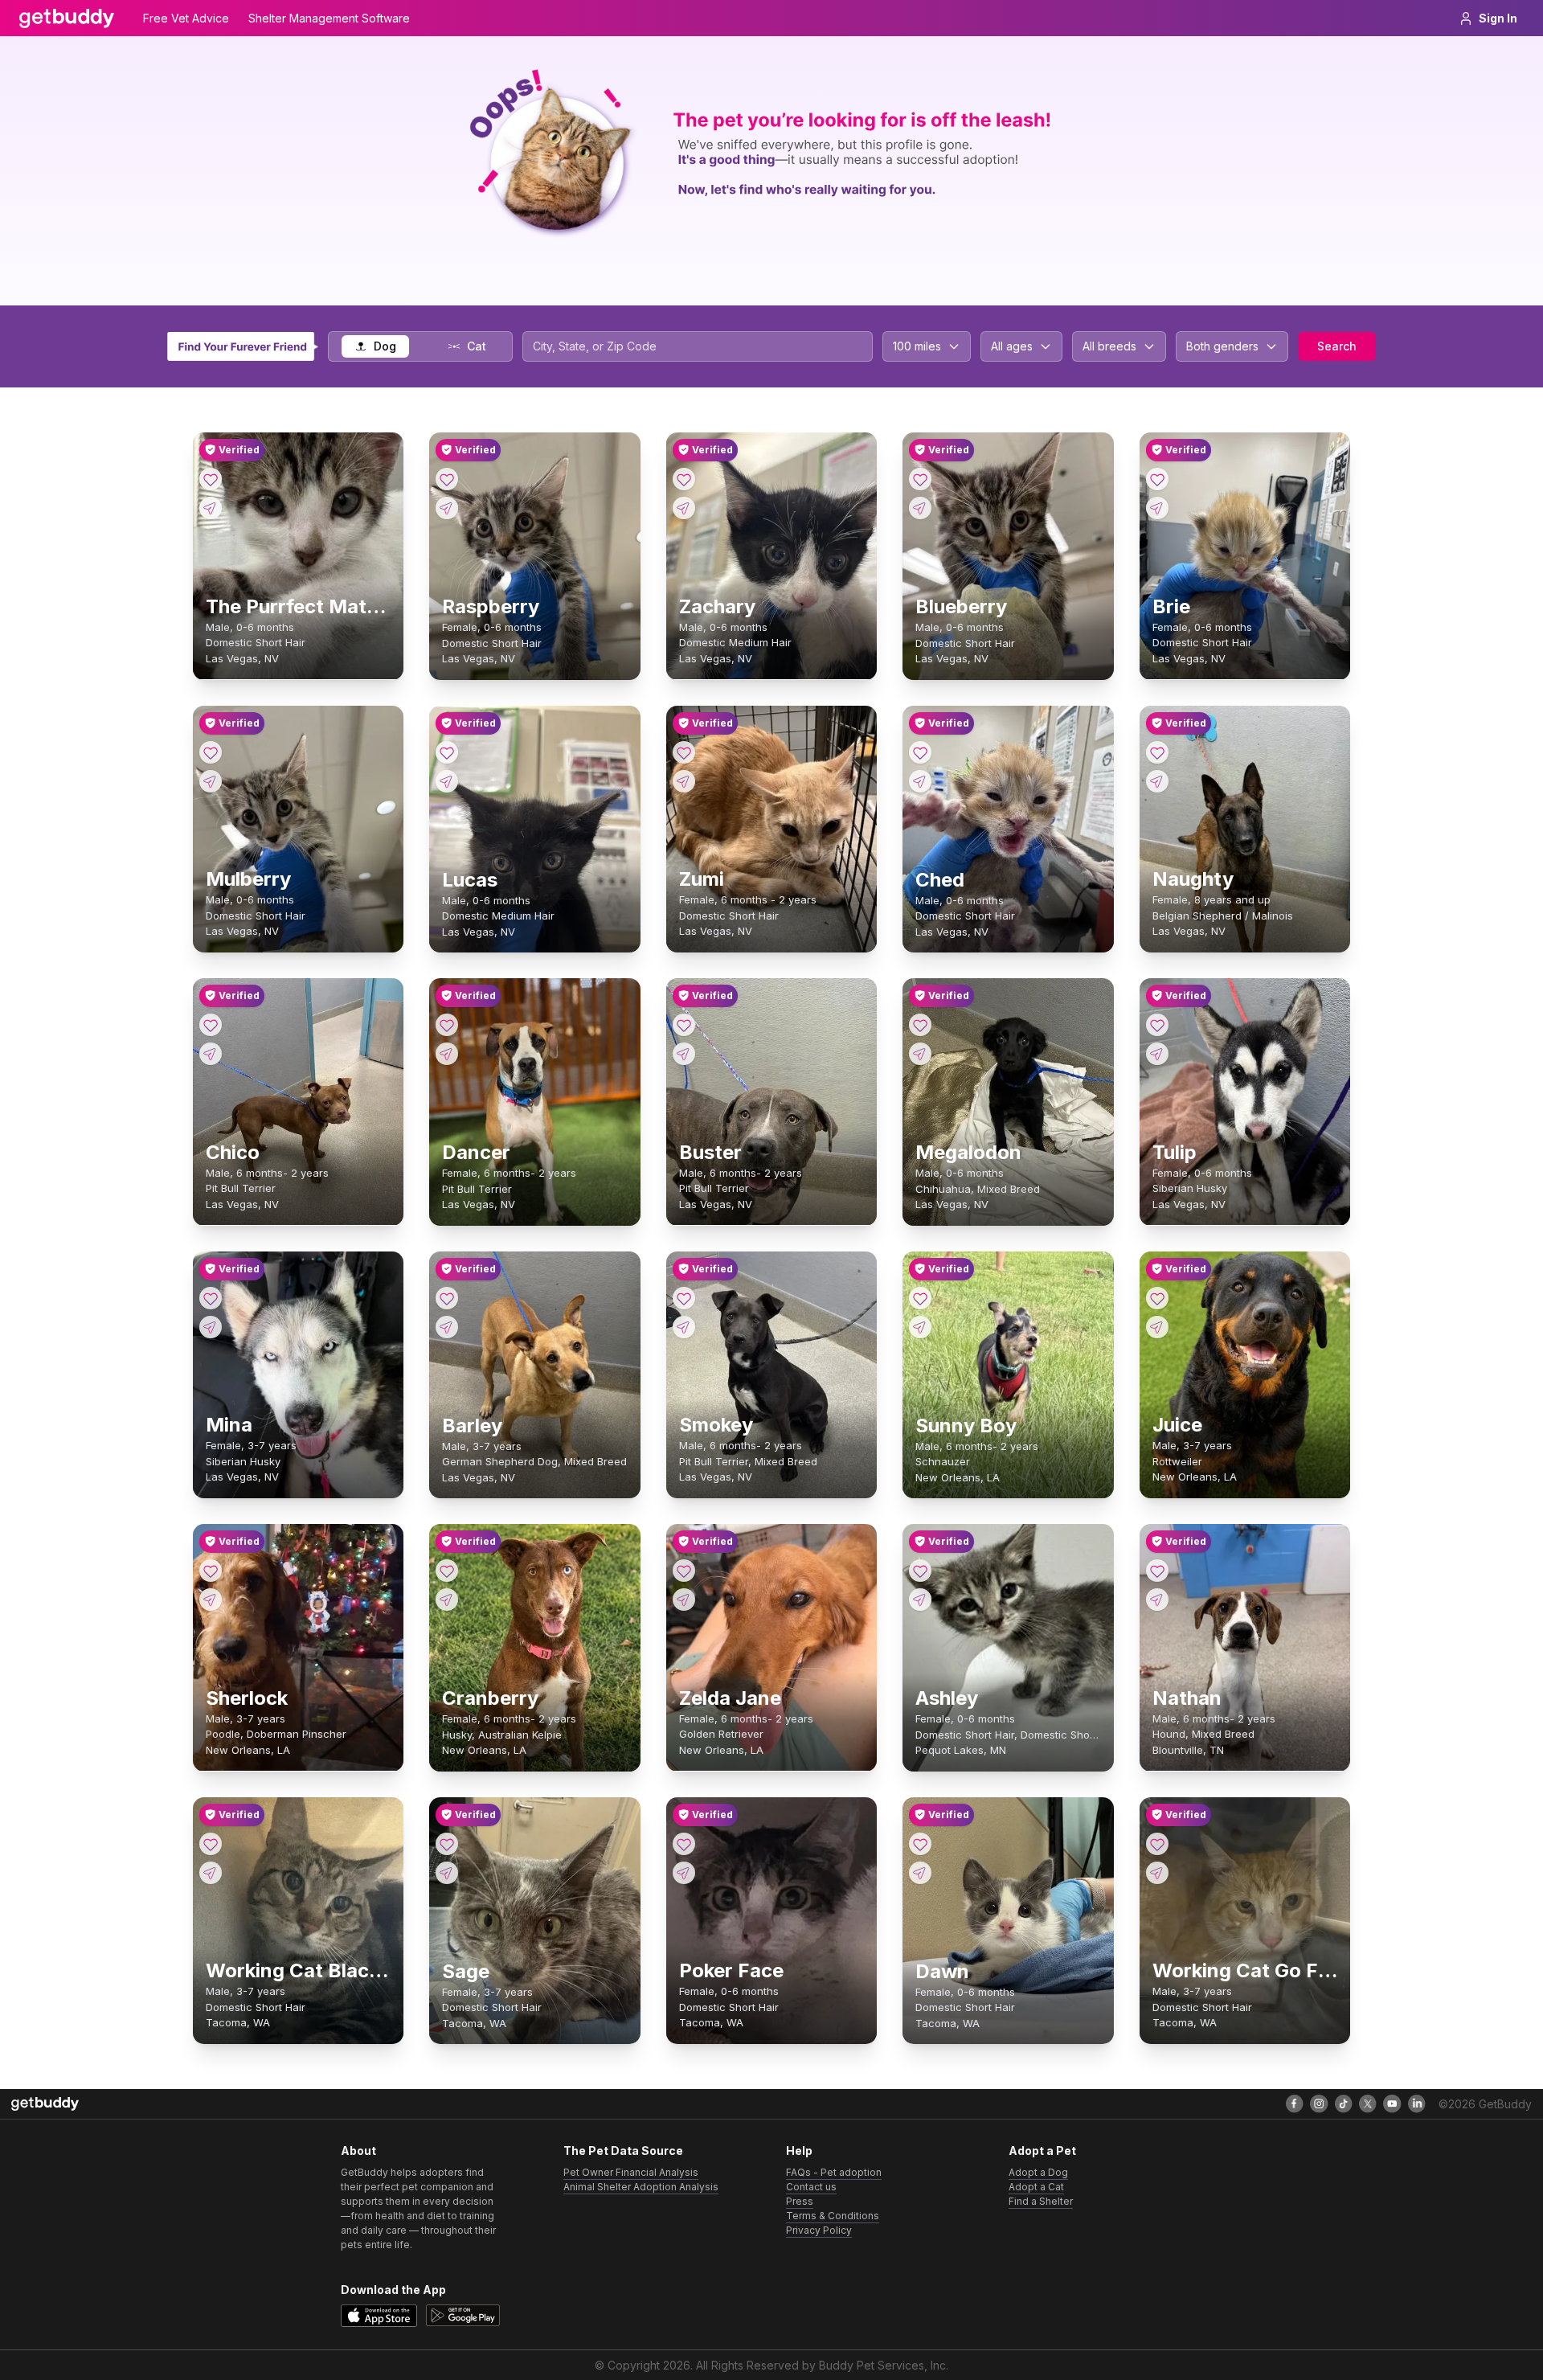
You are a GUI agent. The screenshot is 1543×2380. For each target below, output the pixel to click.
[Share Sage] (447, 1873)
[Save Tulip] (1157, 1025)
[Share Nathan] (1157, 1600)
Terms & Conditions (833, 2216)
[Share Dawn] (920, 1873)
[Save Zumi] (684, 752)
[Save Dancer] (447, 1025)
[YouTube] (1392, 2103)
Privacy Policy (819, 2230)
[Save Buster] (684, 1025)
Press (800, 2201)
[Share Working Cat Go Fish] (1157, 1873)
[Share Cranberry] (447, 1600)
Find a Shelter (1041, 2201)
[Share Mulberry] (211, 781)
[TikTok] (1344, 2103)
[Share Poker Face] (684, 1873)
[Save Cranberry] (447, 1571)
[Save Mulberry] (211, 752)
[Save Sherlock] (211, 1571)
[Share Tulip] (1157, 1054)
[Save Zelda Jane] (684, 1571)
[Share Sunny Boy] (920, 1327)
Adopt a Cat (1036, 2187)
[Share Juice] (1157, 1327)
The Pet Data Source (623, 2151)
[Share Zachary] (684, 508)
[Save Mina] (211, 1298)
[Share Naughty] (1157, 781)
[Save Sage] (447, 1844)
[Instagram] (1319, 2103)
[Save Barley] (447, 1298)
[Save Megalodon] (920, 1025)
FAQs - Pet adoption (834, 2172)
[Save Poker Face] (684, 1844)
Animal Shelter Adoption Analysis (641, 2187)
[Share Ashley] (920, 1600)
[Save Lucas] (447, 752)
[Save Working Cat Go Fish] (1157, 1844)
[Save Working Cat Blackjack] (211, 1844)
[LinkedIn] (1417, 2103)
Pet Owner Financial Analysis (631, 2172)
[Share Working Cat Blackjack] (211, 1873)
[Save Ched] (920, 752)
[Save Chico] (211, 1025)
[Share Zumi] (684, 781)
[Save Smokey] (684, 1298)
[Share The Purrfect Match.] (211, 508)
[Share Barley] (447, 1327)
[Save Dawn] (920, 1844)
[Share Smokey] (684, 1327)
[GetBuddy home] (67, 18)
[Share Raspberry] (447, 508)
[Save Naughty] (1157, 752)
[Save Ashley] (920, 1571)
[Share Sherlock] (211, 1600)
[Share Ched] (920, 781)
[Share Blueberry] (920, 508)
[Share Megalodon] (920, 1054)
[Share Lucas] (447, 781)
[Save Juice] (1157, 1298)
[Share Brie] (1157, 508)
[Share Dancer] (447, 1054)
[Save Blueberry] (920, 479)
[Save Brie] (1157, 479)
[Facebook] (1295, 2103)
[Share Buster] (684, 1054)
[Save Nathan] (1157, 1571)
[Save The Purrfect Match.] (211, 479)
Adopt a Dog (1038, 2172)
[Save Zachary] (684, 479)
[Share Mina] (211, 1327)
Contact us (811, 2187)
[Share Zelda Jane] (684, 1600)
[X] (1368, 2103)
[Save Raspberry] (447, 479)
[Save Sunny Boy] (920, 1298)
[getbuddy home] (45, 2104)
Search (1337, 346)
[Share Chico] (211, 1054)
